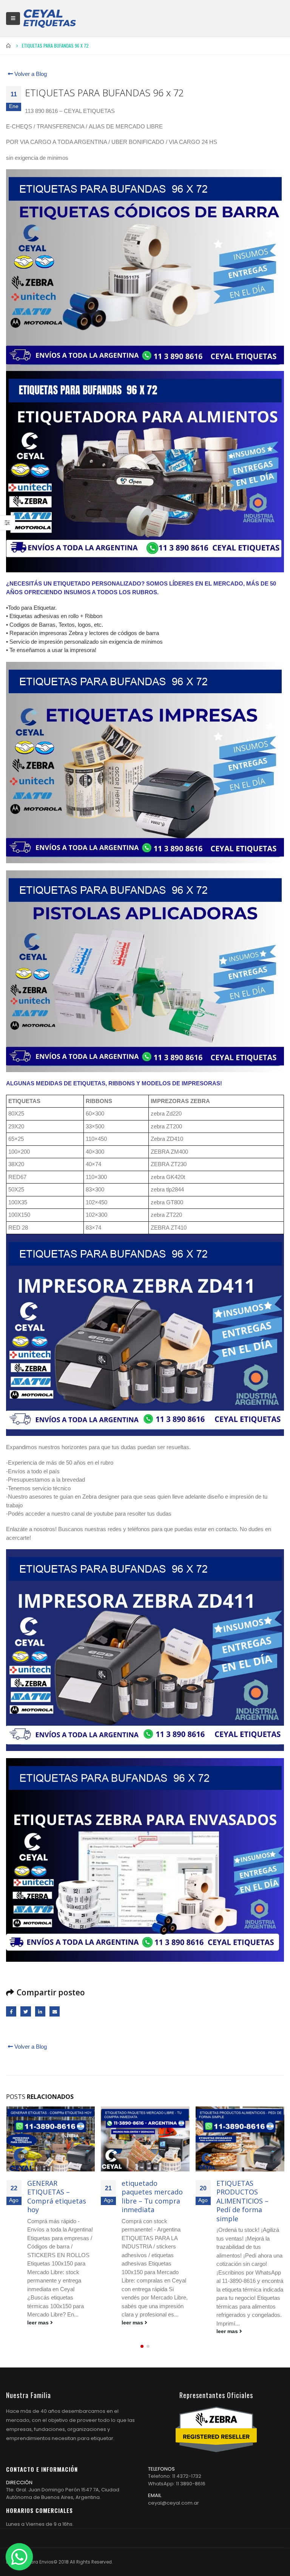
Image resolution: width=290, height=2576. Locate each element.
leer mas (38, 2323)
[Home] (49, 18)
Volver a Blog (30, 74)
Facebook (11, 2011)
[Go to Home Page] (9, 46)
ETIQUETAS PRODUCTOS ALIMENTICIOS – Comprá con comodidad (242, 2201)
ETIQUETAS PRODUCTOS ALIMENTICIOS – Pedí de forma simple (148, 2201)
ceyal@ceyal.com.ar (174, 2503)
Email (55, 2011)
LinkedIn (40, 2011)
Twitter (25, 2011)
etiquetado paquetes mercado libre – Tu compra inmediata (57, 2196)
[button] (142, 2346)
